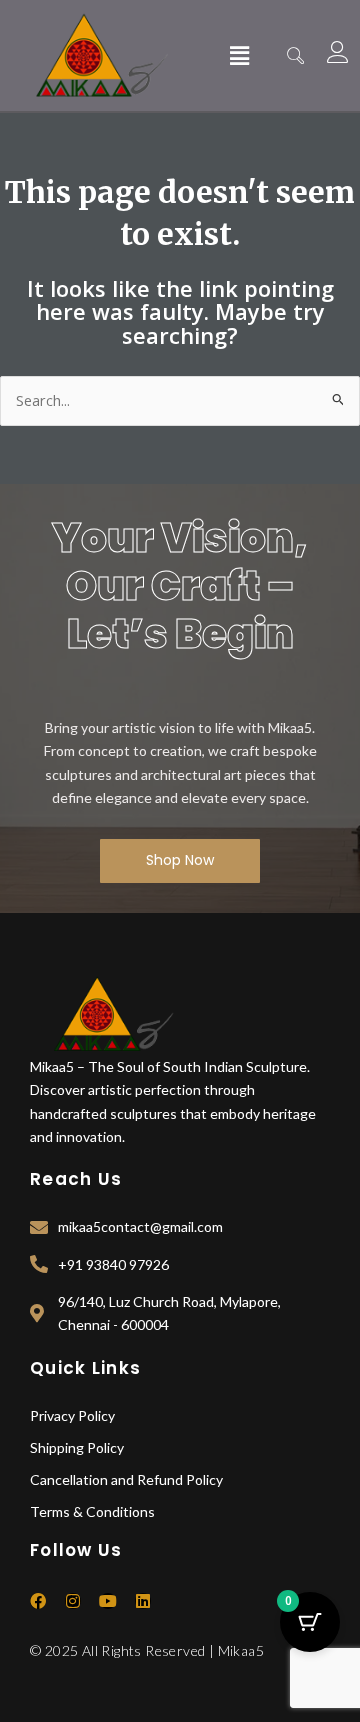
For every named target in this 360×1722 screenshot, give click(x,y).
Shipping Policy (77, 1447)
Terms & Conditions (92, 1511)
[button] (239, 55)
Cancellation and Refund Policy (126, 1479)
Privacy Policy (72, 1415)
